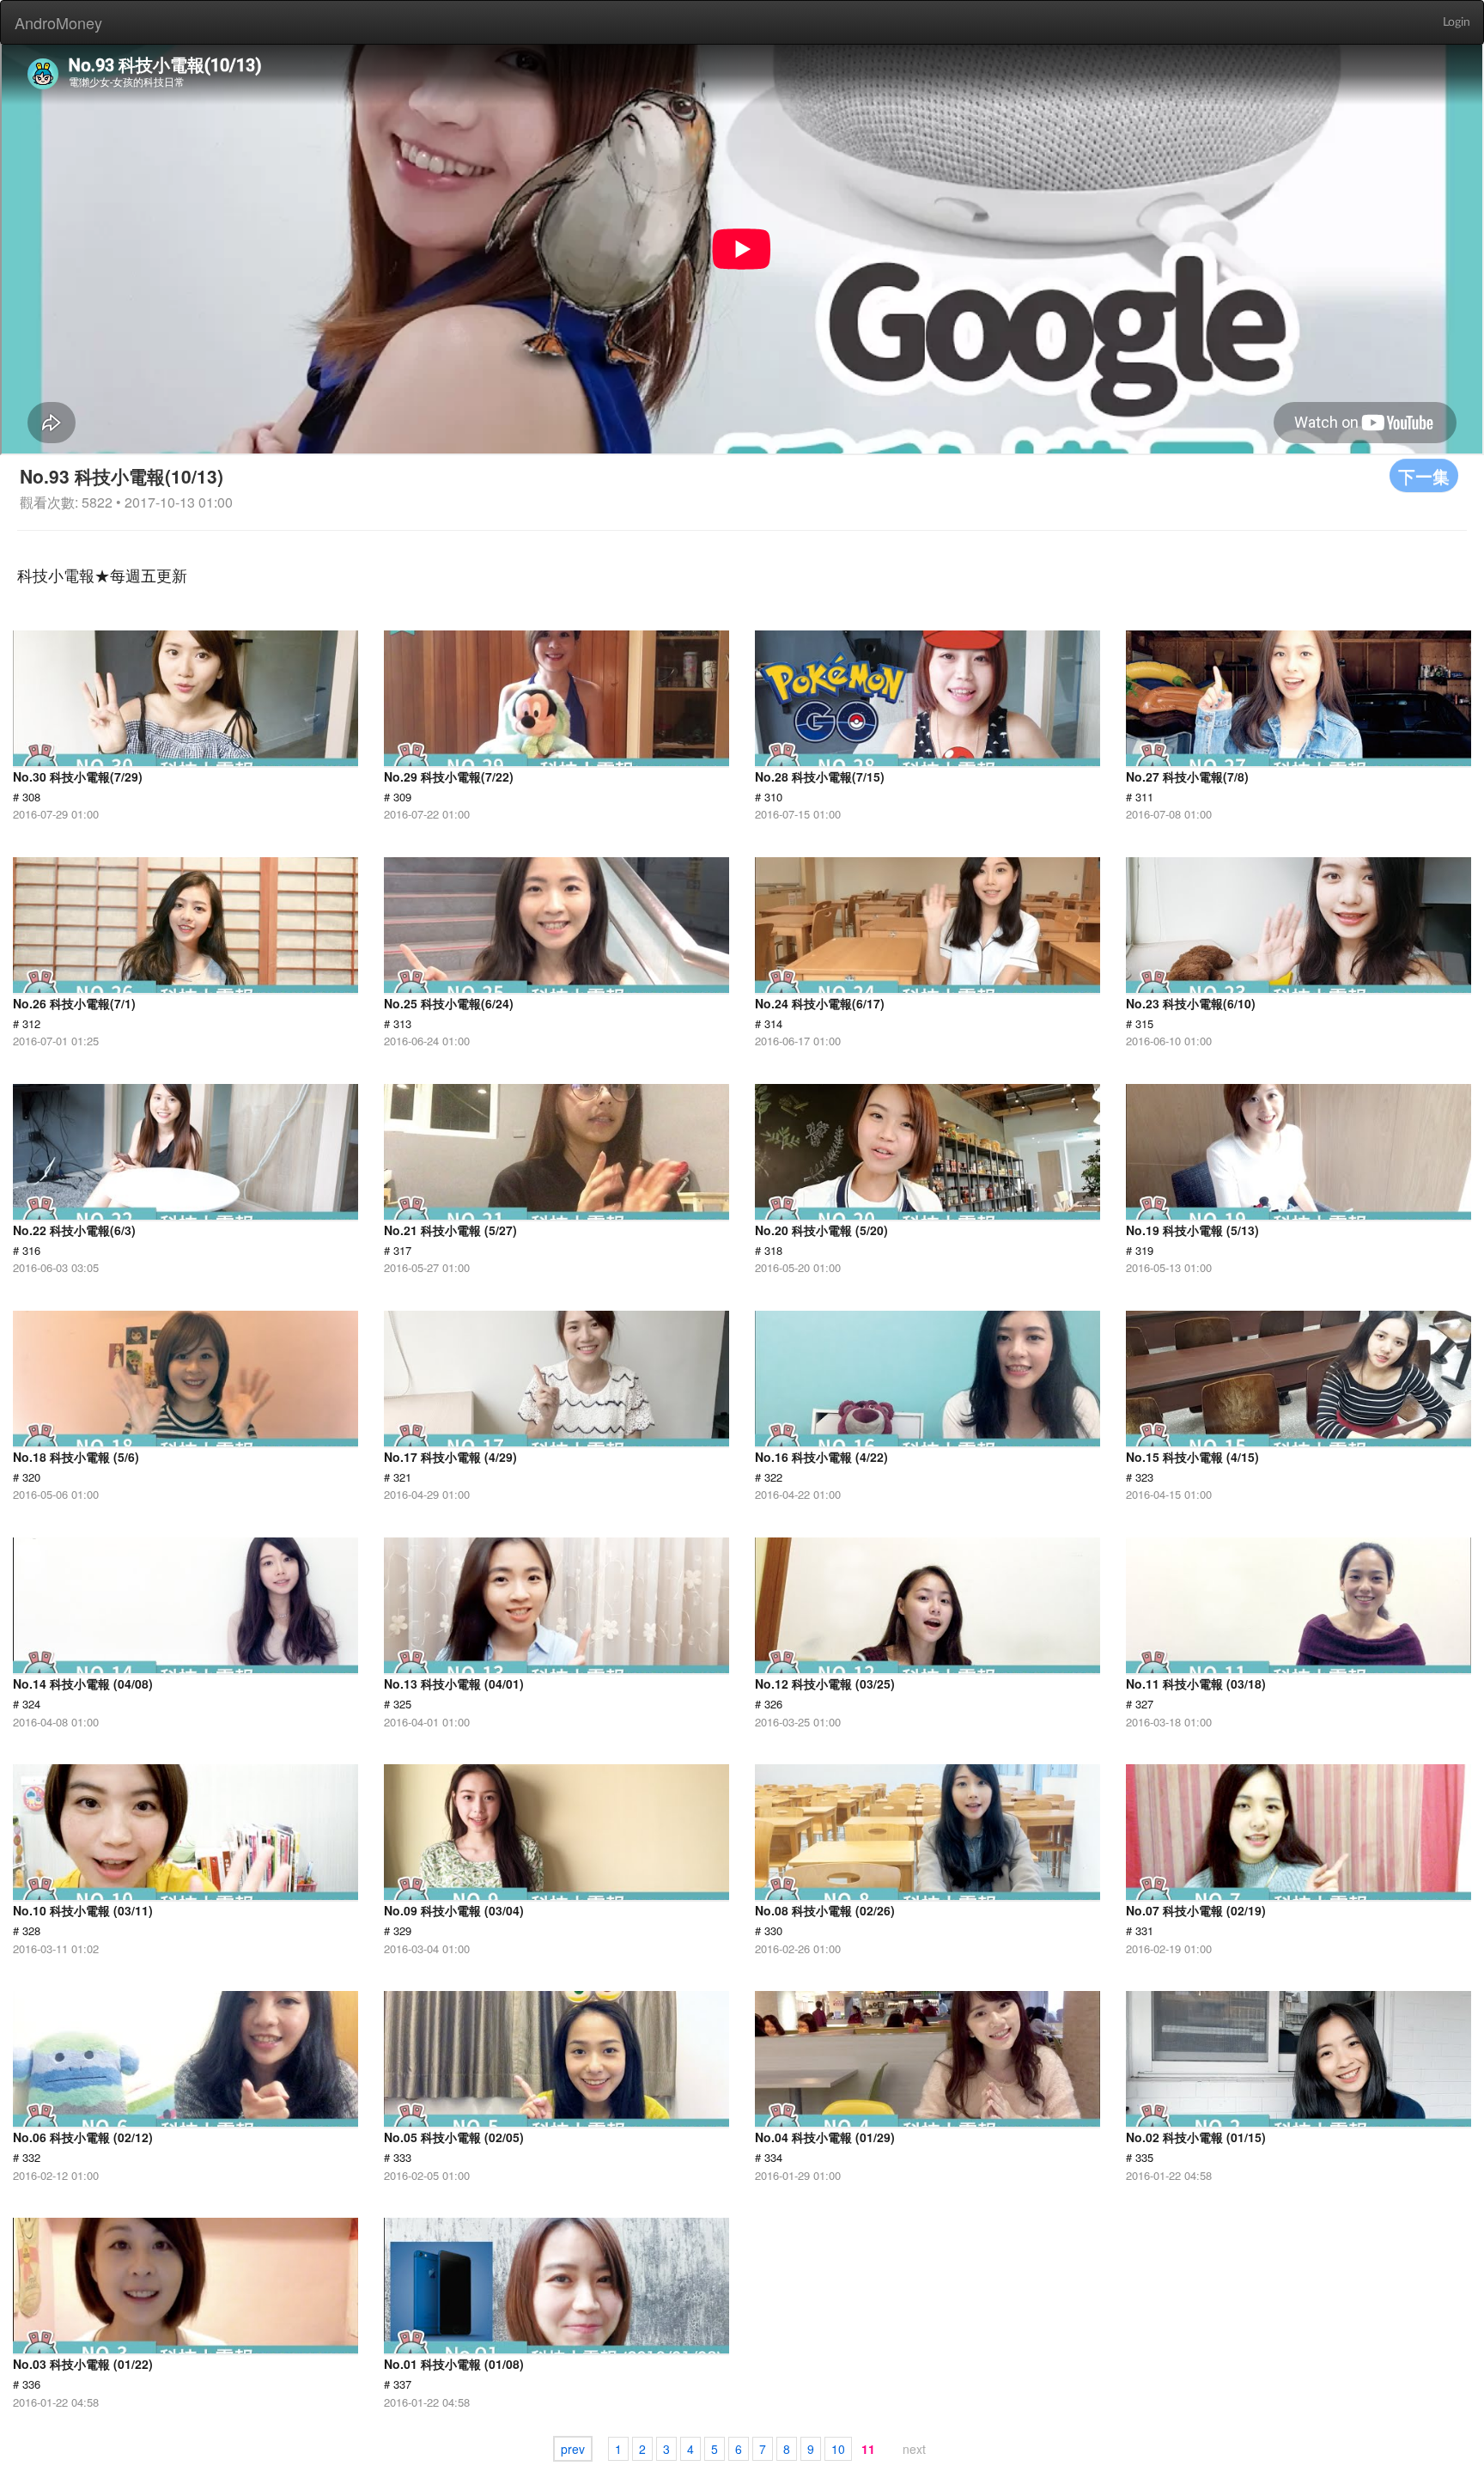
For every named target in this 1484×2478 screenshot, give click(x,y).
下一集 (1424, 475)
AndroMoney (58, 22)
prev (573, 2449)
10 (838, 2449)
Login (1457, 22)
